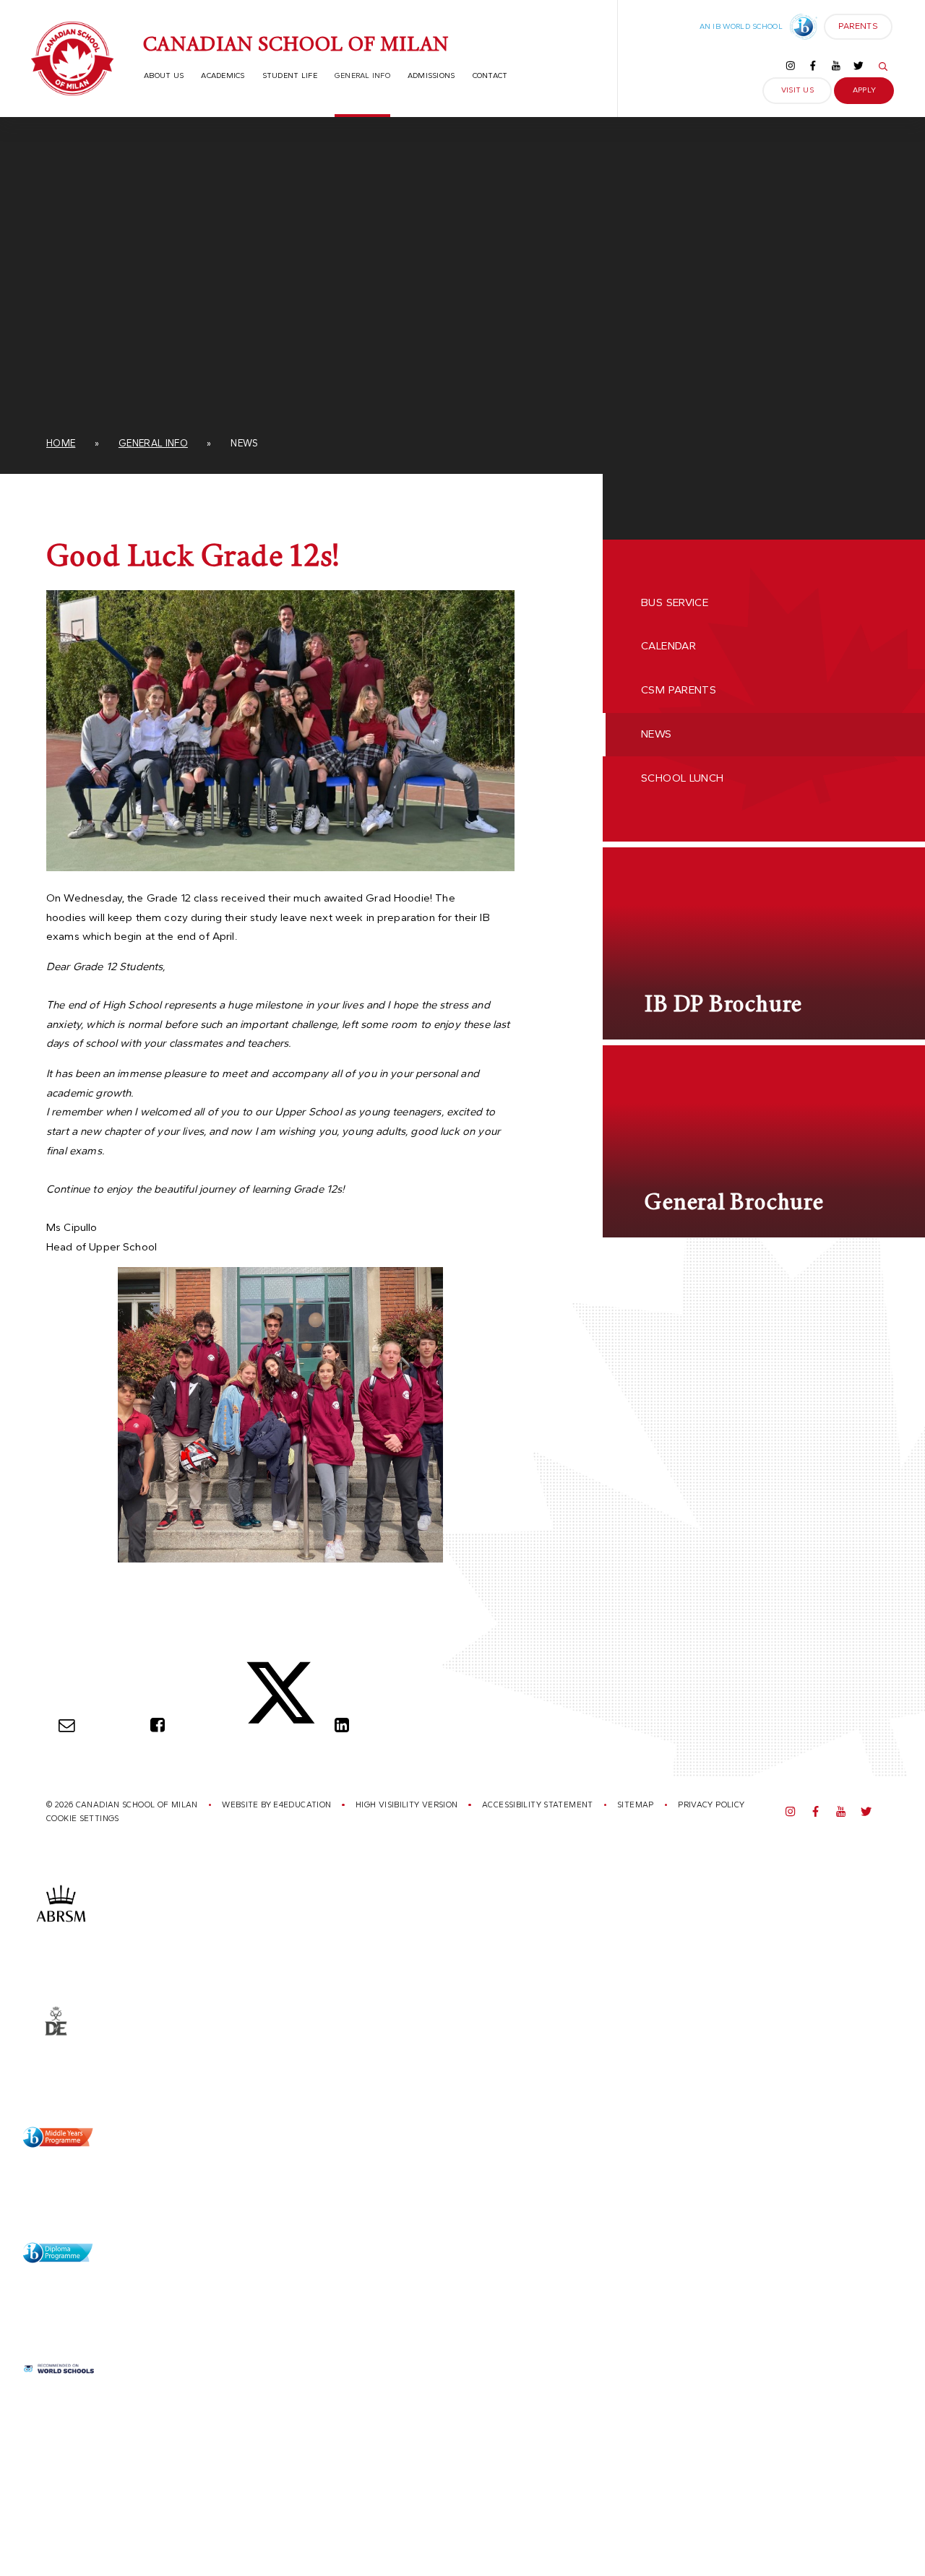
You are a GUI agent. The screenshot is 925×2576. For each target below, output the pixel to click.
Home (61, 443)
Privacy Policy (711, 1805)
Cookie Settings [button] (83, 1819)
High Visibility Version (407, 1805)
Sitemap (636, 1805)
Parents (851, 30)
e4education (302, 1805)
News (244, 443)
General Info (153, 443)
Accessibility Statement (538, 1805)
